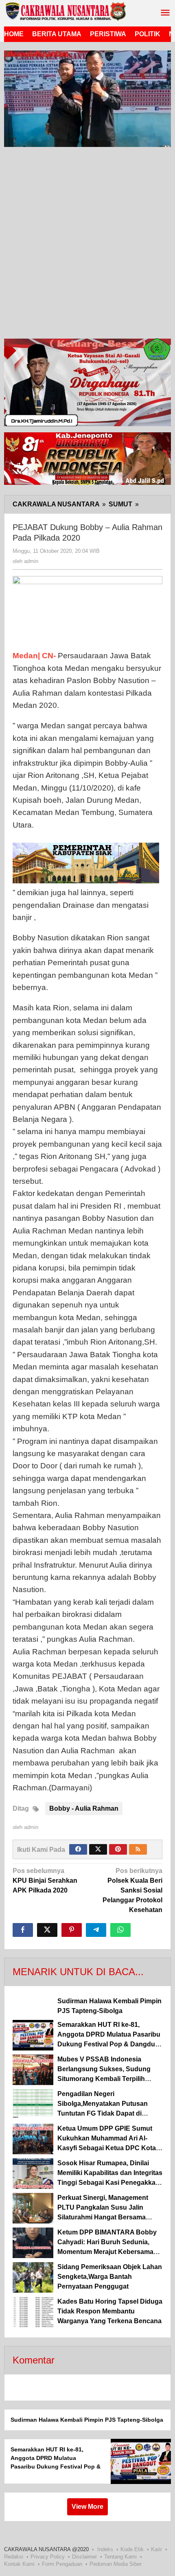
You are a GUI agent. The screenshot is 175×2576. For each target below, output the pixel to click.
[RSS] (138, 1849)
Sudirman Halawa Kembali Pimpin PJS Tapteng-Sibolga (87, 2420)
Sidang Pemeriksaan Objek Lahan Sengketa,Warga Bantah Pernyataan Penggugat (110, 2277)
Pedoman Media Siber (116, 2564)
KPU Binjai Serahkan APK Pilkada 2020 (45, 1881)
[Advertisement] (87, 245)
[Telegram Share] (96, 1930)
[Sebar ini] (23, 1930)
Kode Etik (132, 2549)
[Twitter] (98, 1849)
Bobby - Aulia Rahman (84, 1808)
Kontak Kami (19, 2564)
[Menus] (165, 13)
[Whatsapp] (120, 1930)
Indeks (105, 2549)
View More (87, 2507)
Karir (156, 2549)
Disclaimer (84, 2557)
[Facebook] (78, 1849)
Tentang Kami (120, 2557)
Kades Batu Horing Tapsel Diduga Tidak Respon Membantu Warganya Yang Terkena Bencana (110, 2311)
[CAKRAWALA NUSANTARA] (65, 11)
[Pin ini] (72, 1930)
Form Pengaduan (62, 2564)
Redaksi (14, 2557)
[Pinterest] (118, 1849)
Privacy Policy (48, 2557)
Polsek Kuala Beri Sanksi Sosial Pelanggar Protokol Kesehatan (132, 1890)
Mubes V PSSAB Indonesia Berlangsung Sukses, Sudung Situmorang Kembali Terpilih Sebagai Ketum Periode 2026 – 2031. (105, 2079)
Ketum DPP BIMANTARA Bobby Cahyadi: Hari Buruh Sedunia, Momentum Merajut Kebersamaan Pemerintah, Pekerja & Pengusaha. (109, 2252)
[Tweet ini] (47, 1930)
